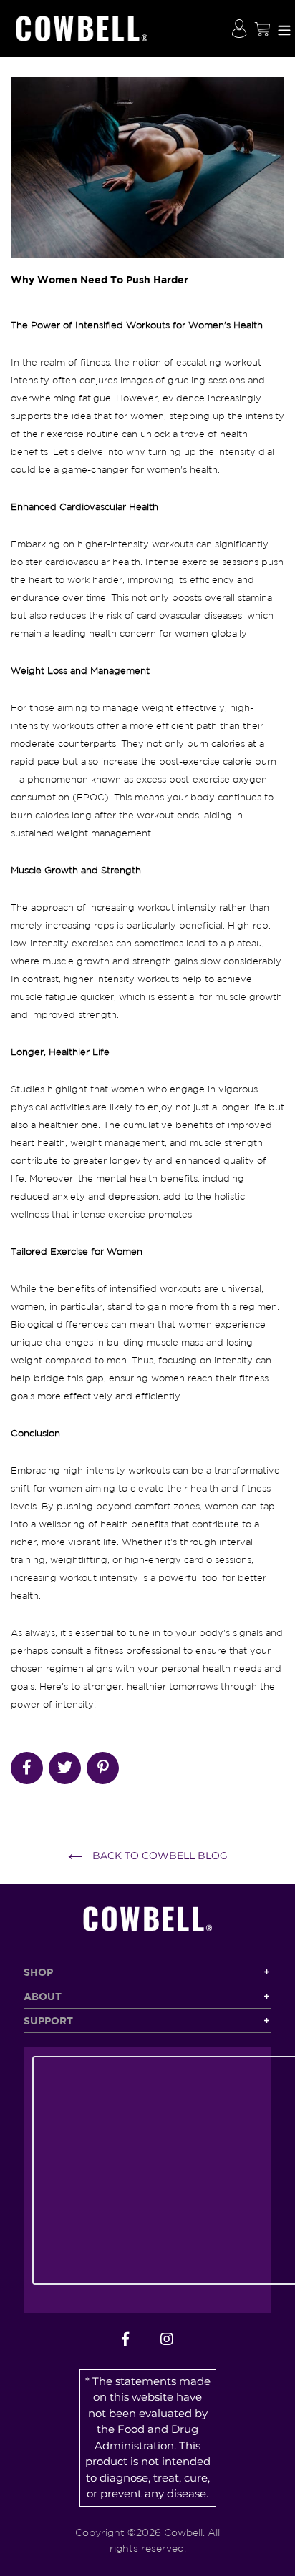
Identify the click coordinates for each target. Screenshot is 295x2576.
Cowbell (183, 2532)
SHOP (38, 1972)
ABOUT (43, 1996)
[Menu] (284, 29)
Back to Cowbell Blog (159, 1856)
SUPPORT (48, 2021)
